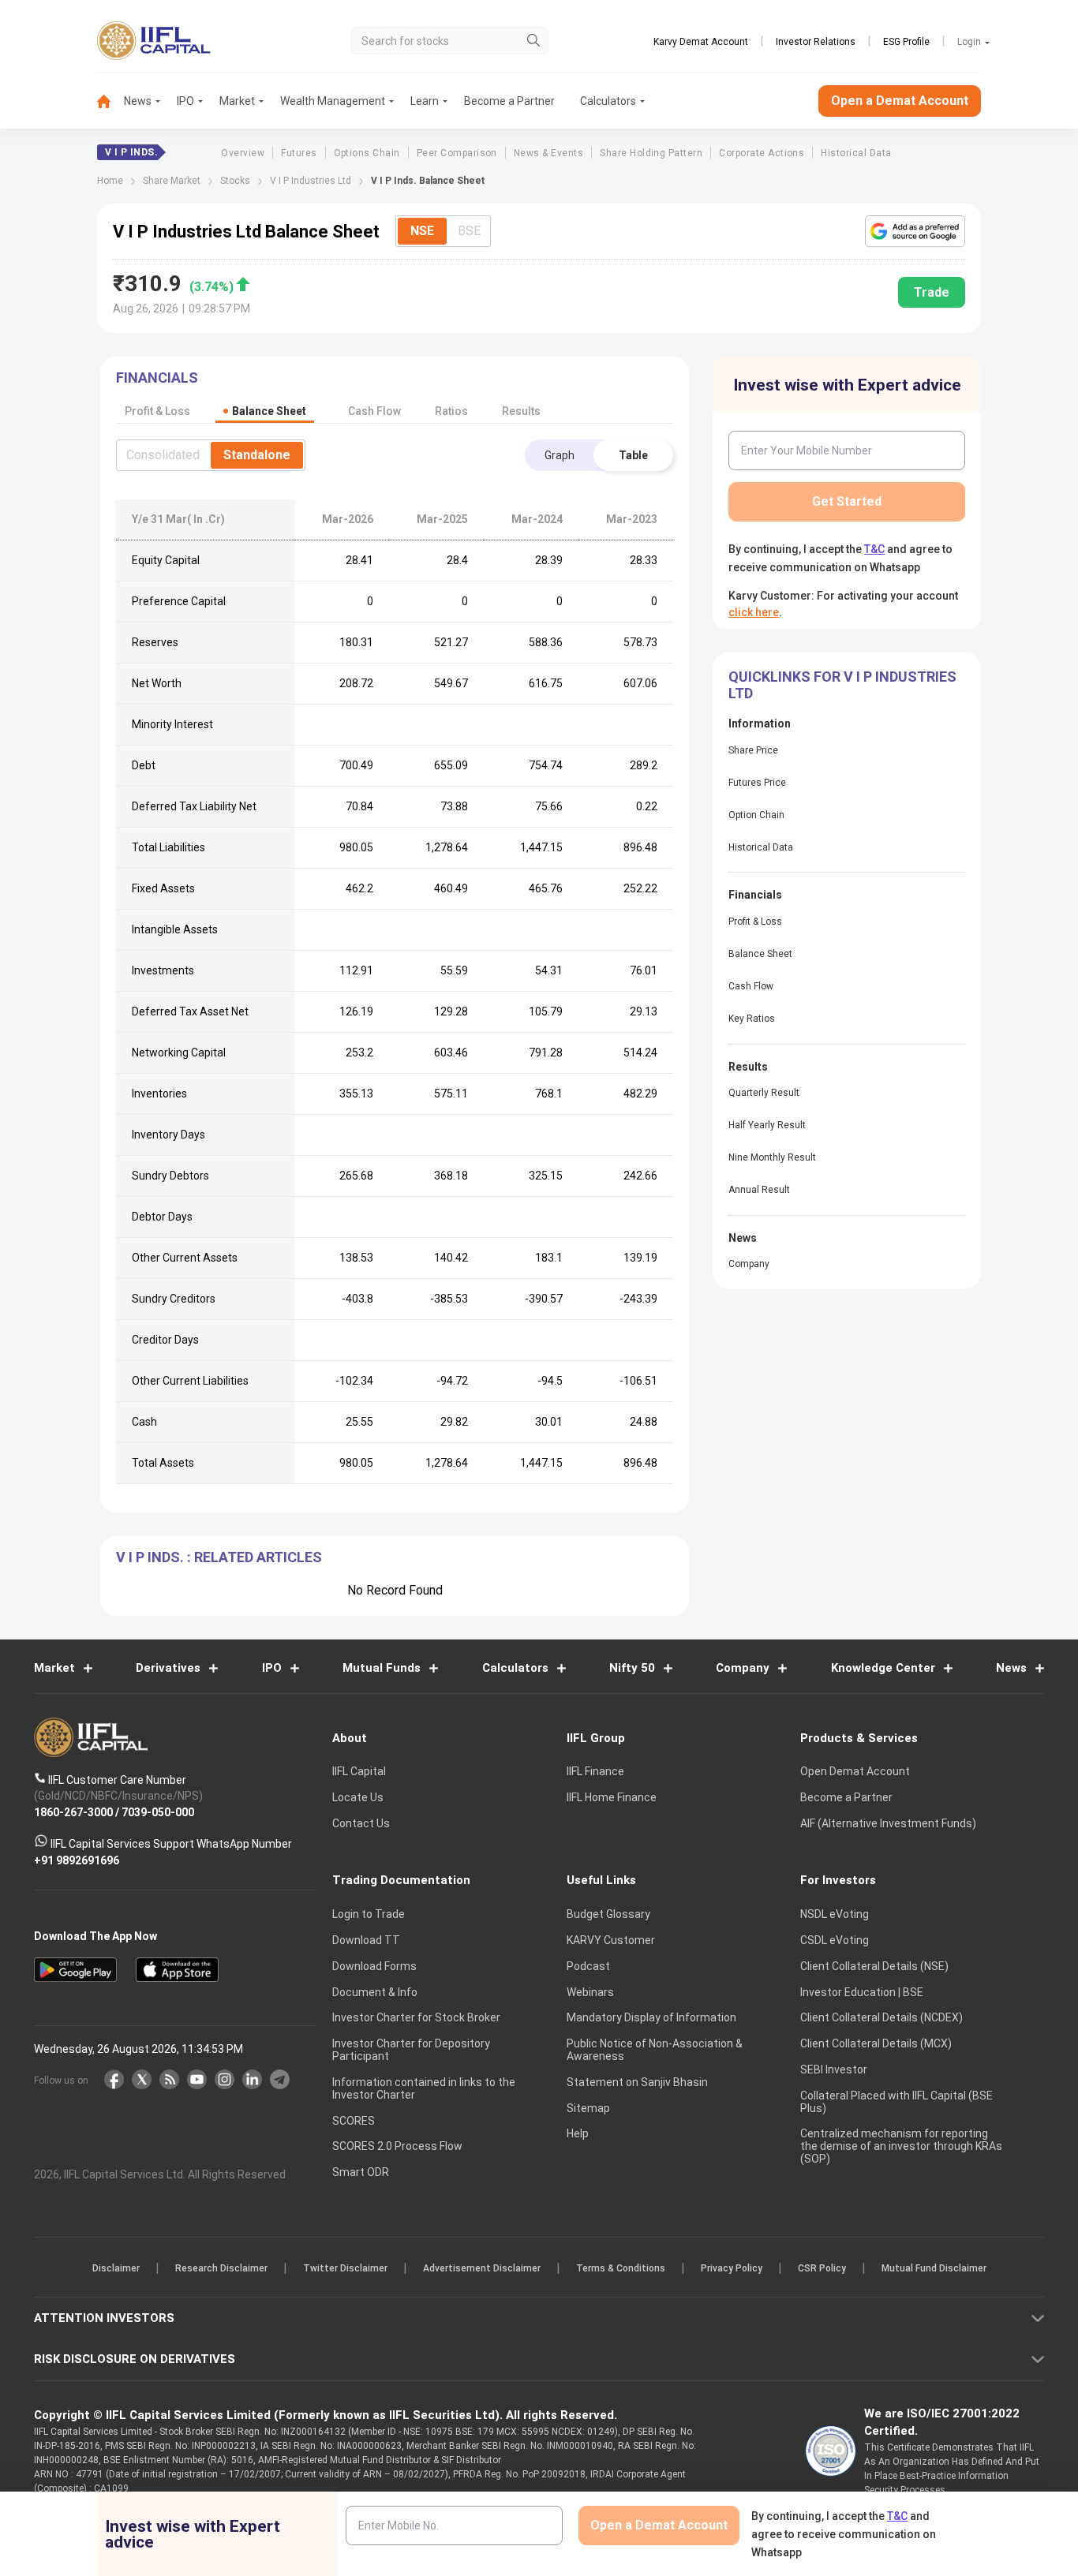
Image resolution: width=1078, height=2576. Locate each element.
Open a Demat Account (428, 1342)
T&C (455, 1390)
